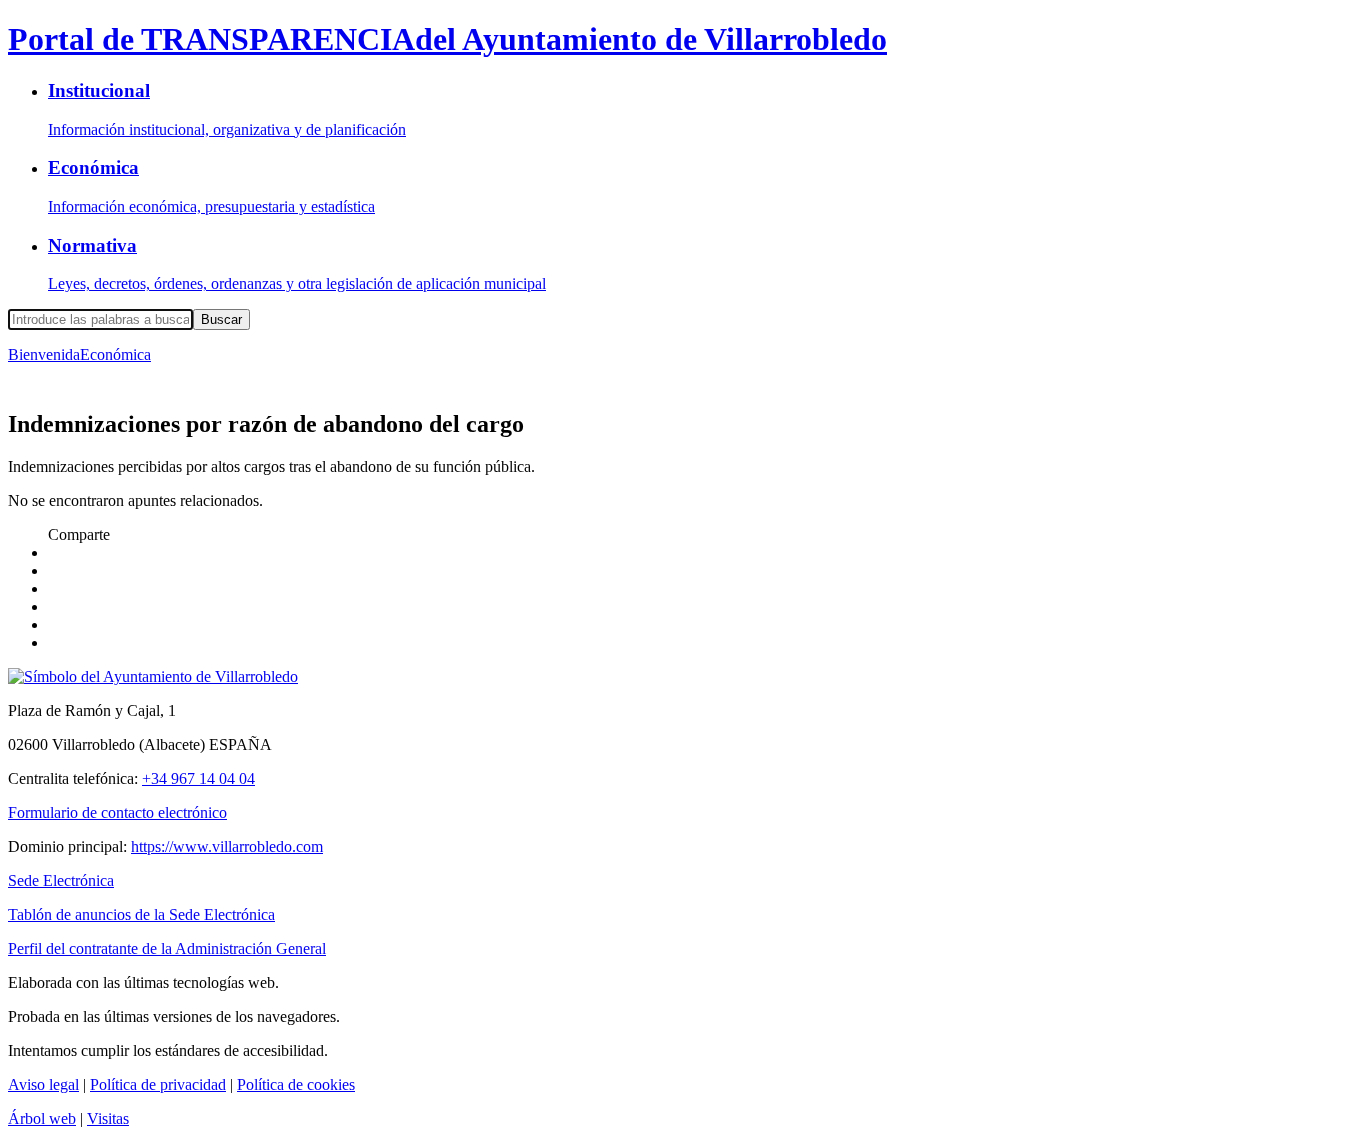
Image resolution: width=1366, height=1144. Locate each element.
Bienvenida (44, 354)
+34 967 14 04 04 (198, 778)
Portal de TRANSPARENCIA (447, 39)
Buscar (221, 319)
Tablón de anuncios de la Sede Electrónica (141, 914)
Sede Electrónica (61, 880)
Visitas (108, 1118)
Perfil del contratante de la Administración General (167, 948)
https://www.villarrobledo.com (227, 846)
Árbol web (42, 1118)
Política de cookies (296, 1084)
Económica (115, 354)
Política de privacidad (158, 1084)
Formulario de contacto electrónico (117, 812)
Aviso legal (43, 1084)
